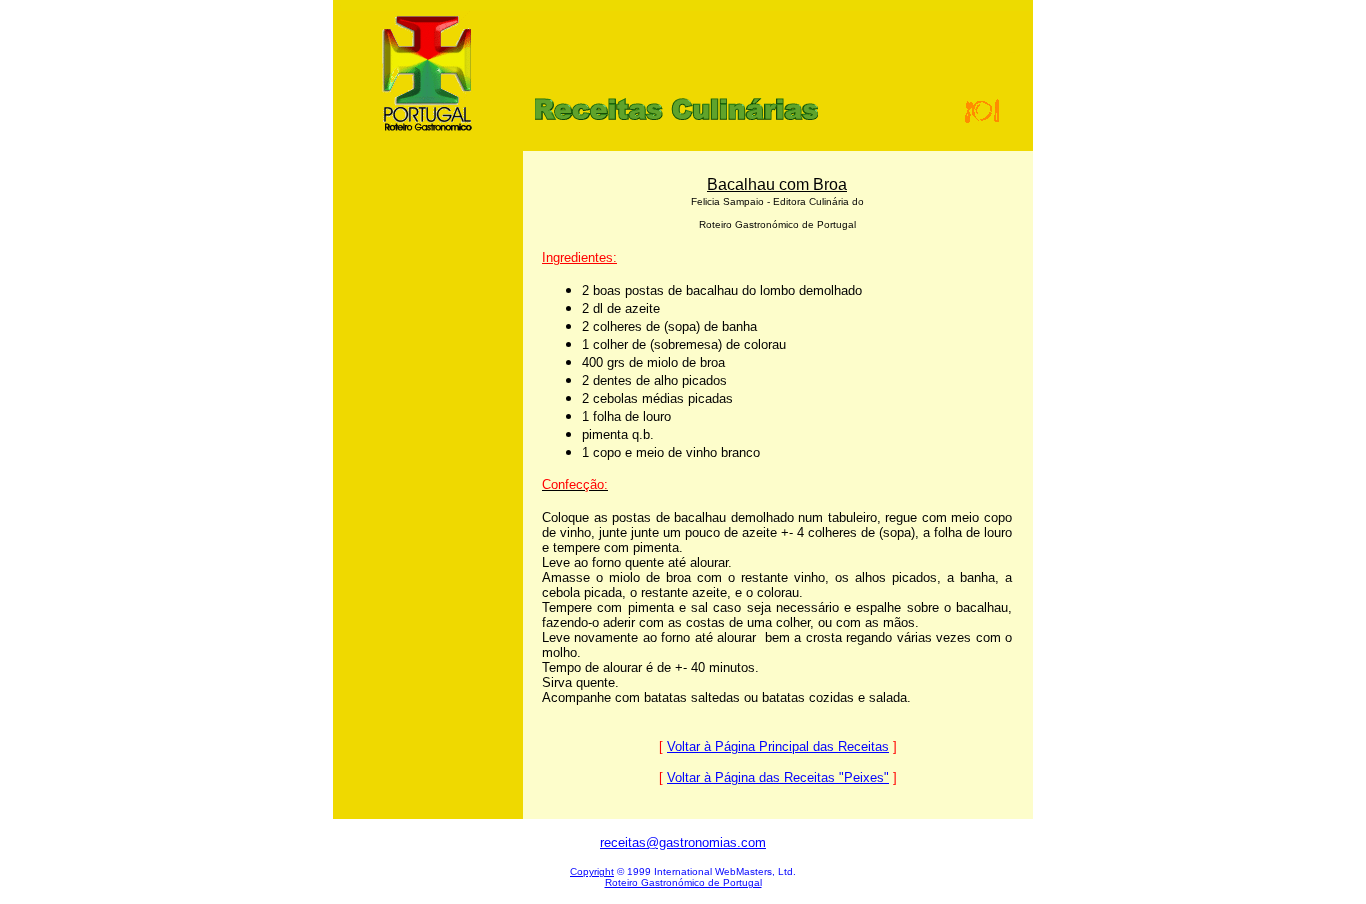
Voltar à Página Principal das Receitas (778, 746)
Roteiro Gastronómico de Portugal (683, 882)
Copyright (592, 871)
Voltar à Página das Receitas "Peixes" (778, 777)
